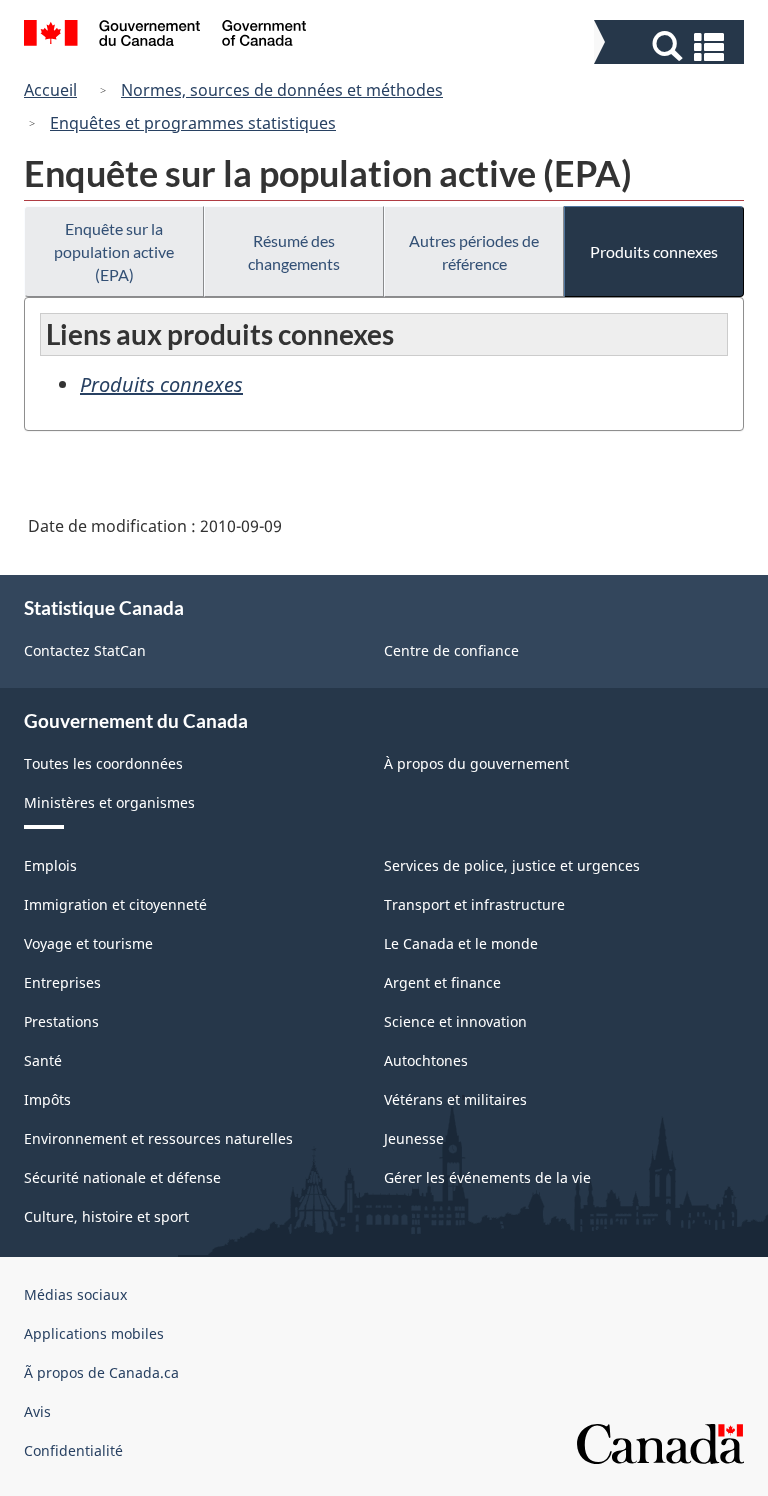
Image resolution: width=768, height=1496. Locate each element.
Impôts (47, 1099)
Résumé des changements (294, 252)
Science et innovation (455, 1021)
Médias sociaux (75, 1294)
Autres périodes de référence (474, 252)
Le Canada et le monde (461, 943)
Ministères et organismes (109, 802)
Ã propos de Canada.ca (101, 1372)
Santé (43, 1060)
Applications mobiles (94, 1333)
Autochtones (426, 1060)
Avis (37, 1411)
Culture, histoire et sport (106, 1216)
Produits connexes (654, 251)
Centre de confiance (451, 650)
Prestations (61, 1021)
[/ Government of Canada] (165, 36)
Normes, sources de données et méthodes (282, 90)
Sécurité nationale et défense (122, 1177)
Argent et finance (442, 982)
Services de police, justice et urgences (512, 865)
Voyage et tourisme (88, 943)
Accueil (50, 90)
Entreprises (62, 982)
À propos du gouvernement (476, 763)
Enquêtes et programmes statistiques (193, 123)
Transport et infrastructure (474, 904)
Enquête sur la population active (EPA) (114, 251)
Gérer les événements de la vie (487, 1177)
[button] (671, 46)
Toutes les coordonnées (103, 763)
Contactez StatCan (85, 650)
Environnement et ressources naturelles (158, 1138)
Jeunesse (414, 1138)
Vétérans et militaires (455, 1099)
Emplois (50, 865)
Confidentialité (73, 1450)
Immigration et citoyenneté (115, 904)
